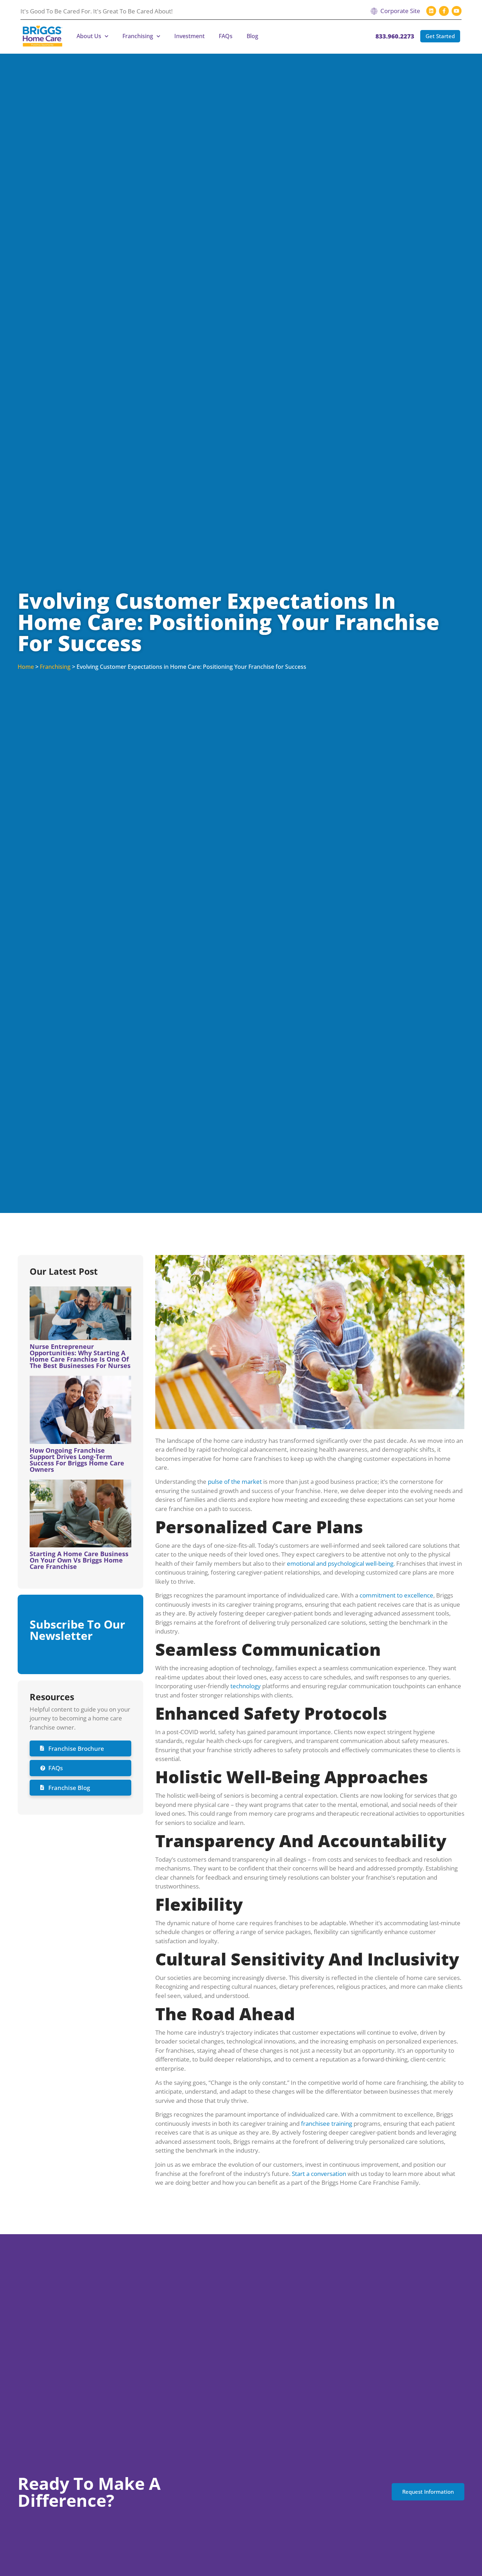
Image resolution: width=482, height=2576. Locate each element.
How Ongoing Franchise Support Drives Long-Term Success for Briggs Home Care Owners (77, 1460)
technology (246, 1686)
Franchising (138, 36)
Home (26, 667)
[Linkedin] (431, 11)
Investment (189, 36)
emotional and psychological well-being (340, 1563)
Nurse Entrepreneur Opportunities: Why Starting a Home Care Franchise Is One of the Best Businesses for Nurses (80, 1356)
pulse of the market (235, 1482)
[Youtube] (457, 11)
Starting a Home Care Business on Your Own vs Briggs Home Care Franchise (79, 1560)
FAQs (226, 36)
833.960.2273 (395, 36)
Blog (252, 36)
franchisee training (327, 2123)
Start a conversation (319, 2174)
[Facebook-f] (444, 11)
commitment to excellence (396, 1595)
